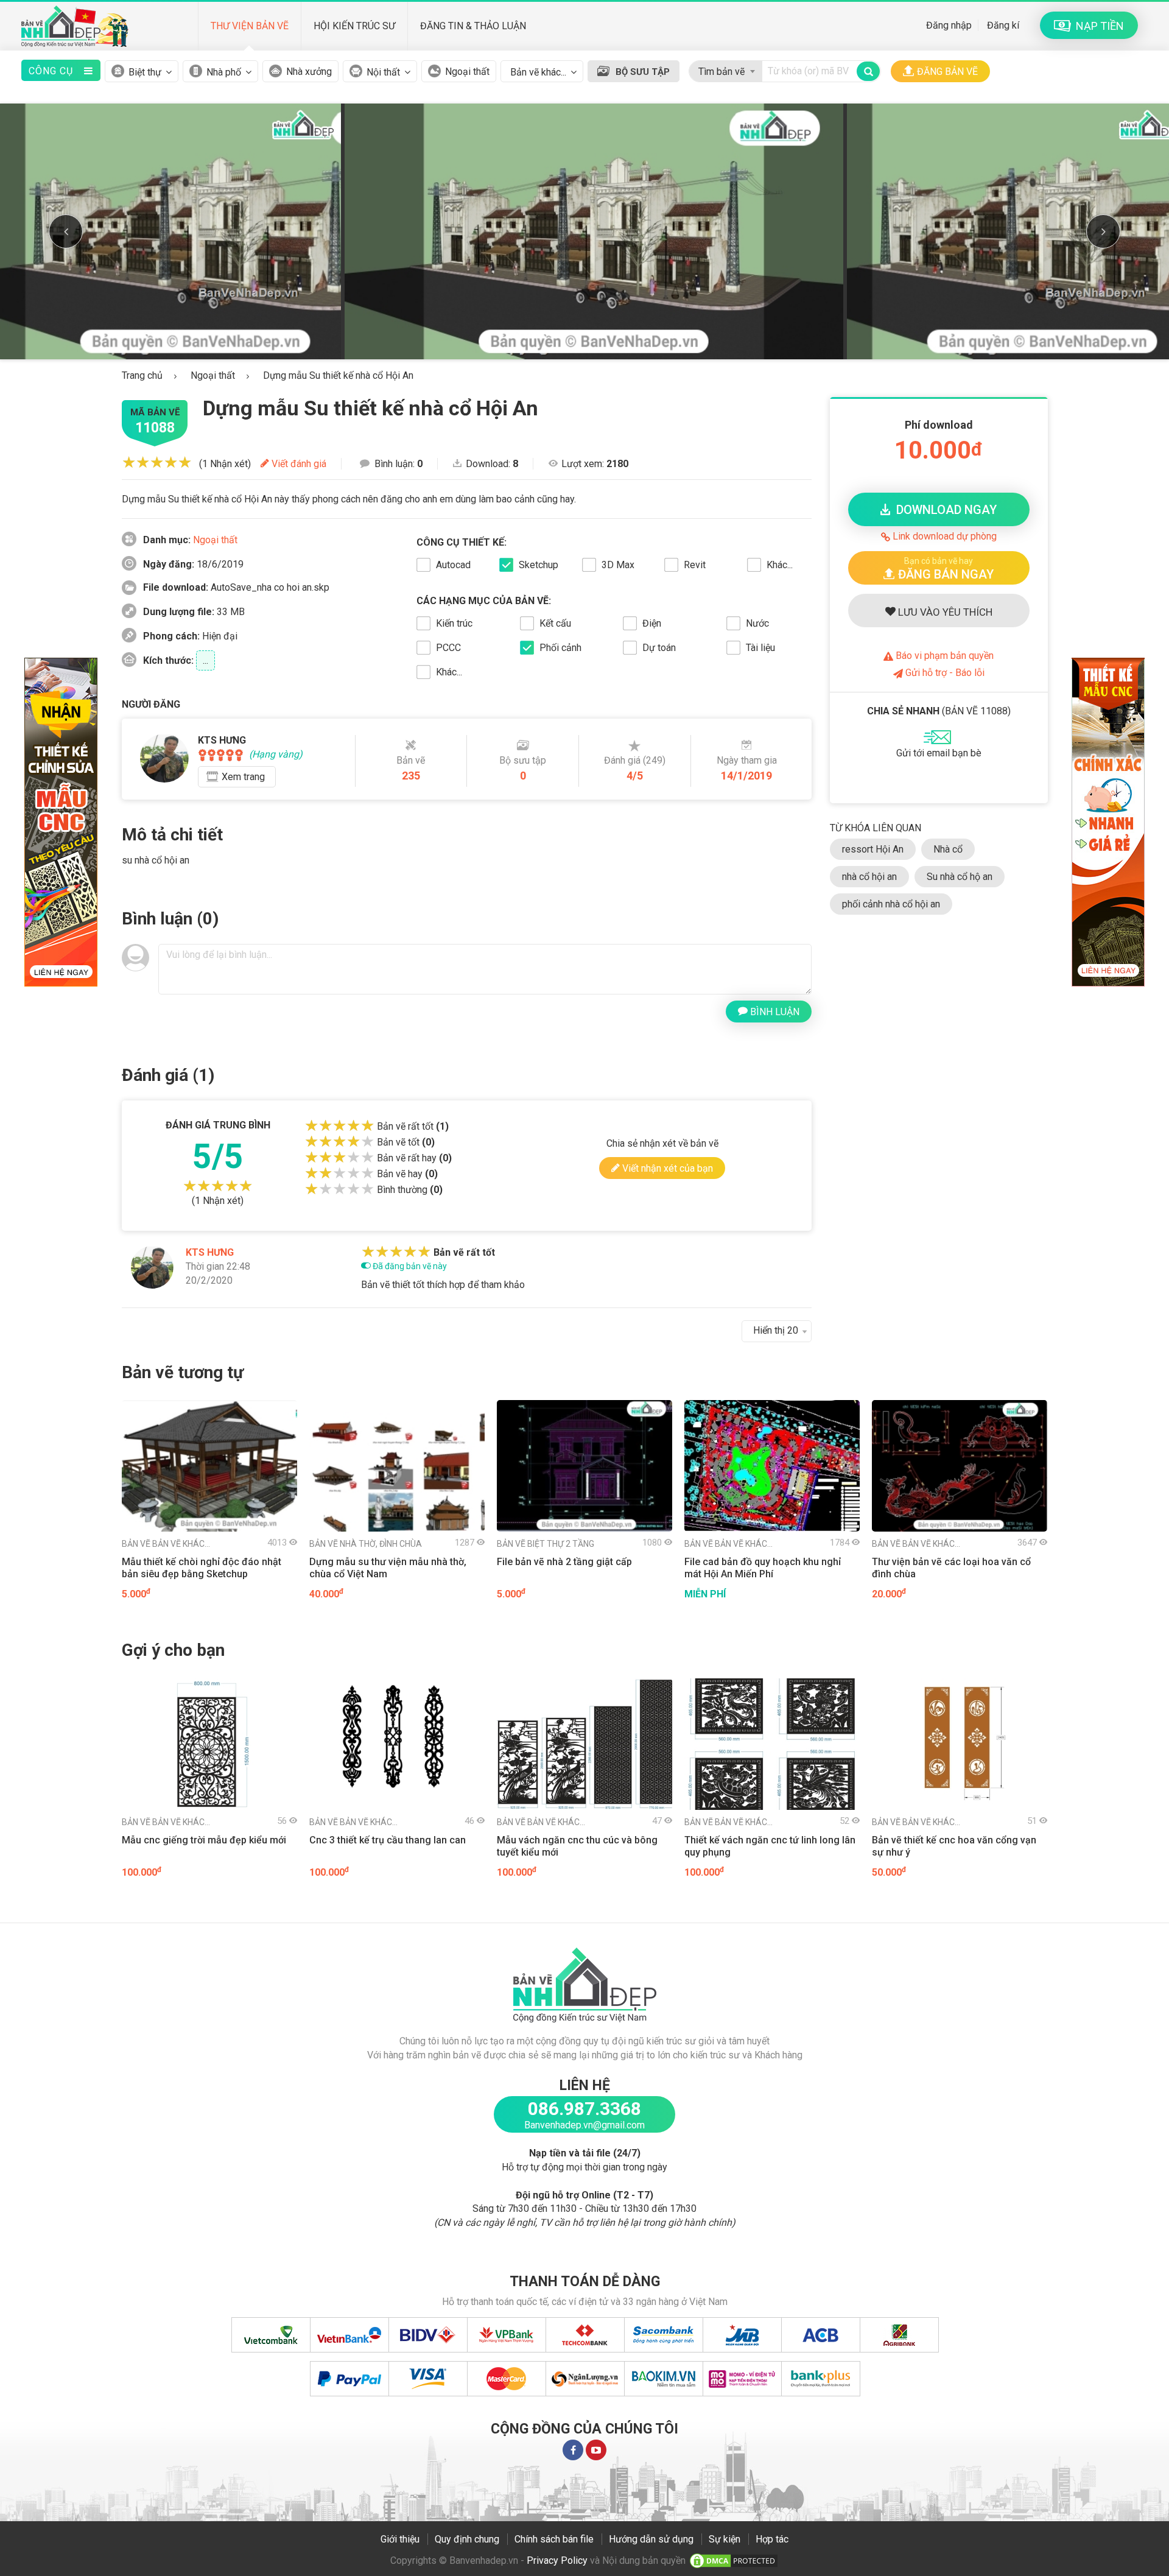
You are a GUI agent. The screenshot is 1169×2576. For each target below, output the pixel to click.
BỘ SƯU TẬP (643, 72)
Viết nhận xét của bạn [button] (666, 1168)
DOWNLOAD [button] (943, 510)
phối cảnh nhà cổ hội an (891, 904)
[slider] (157, 462)
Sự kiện (725, 2539)
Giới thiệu (400, 2539)
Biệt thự (145, 72)
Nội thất (383, 72)
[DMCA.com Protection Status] (734, 2560)
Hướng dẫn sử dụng (651, 2539)
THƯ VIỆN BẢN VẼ (250, 26)
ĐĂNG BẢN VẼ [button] (947, 72)
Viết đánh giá (298, 464)
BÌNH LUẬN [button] (774, 1012)
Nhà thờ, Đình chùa (366, 1544)
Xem (243, 777)
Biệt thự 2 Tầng (546, 1544)
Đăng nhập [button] (949, 25)
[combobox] (725, 69)
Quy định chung (467, 2539)
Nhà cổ (948, 849)
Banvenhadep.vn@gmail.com (584, 2125)
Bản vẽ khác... (166, 1544)
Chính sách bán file (554, 2539)
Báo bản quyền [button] (943, 656)
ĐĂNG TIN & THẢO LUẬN (473, 26)
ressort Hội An (873, 849)
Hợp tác (772, 2539)
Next (1103, 231)
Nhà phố (224, 72)
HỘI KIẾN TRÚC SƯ (354, 26)
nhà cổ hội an (869, 877)
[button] (939, 568)
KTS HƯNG (210, 1252)
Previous (66, 231)
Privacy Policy (557, 2560)
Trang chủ (142, 375)
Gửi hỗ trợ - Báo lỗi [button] (944, 673)
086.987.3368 (584, 2109)
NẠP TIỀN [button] (1097, 26)
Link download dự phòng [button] (943, 536)
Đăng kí (1003, 25)
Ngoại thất (467, 72)
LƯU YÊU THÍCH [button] (944, 612)
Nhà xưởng (309, 72)
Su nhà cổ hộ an (960, 877)
